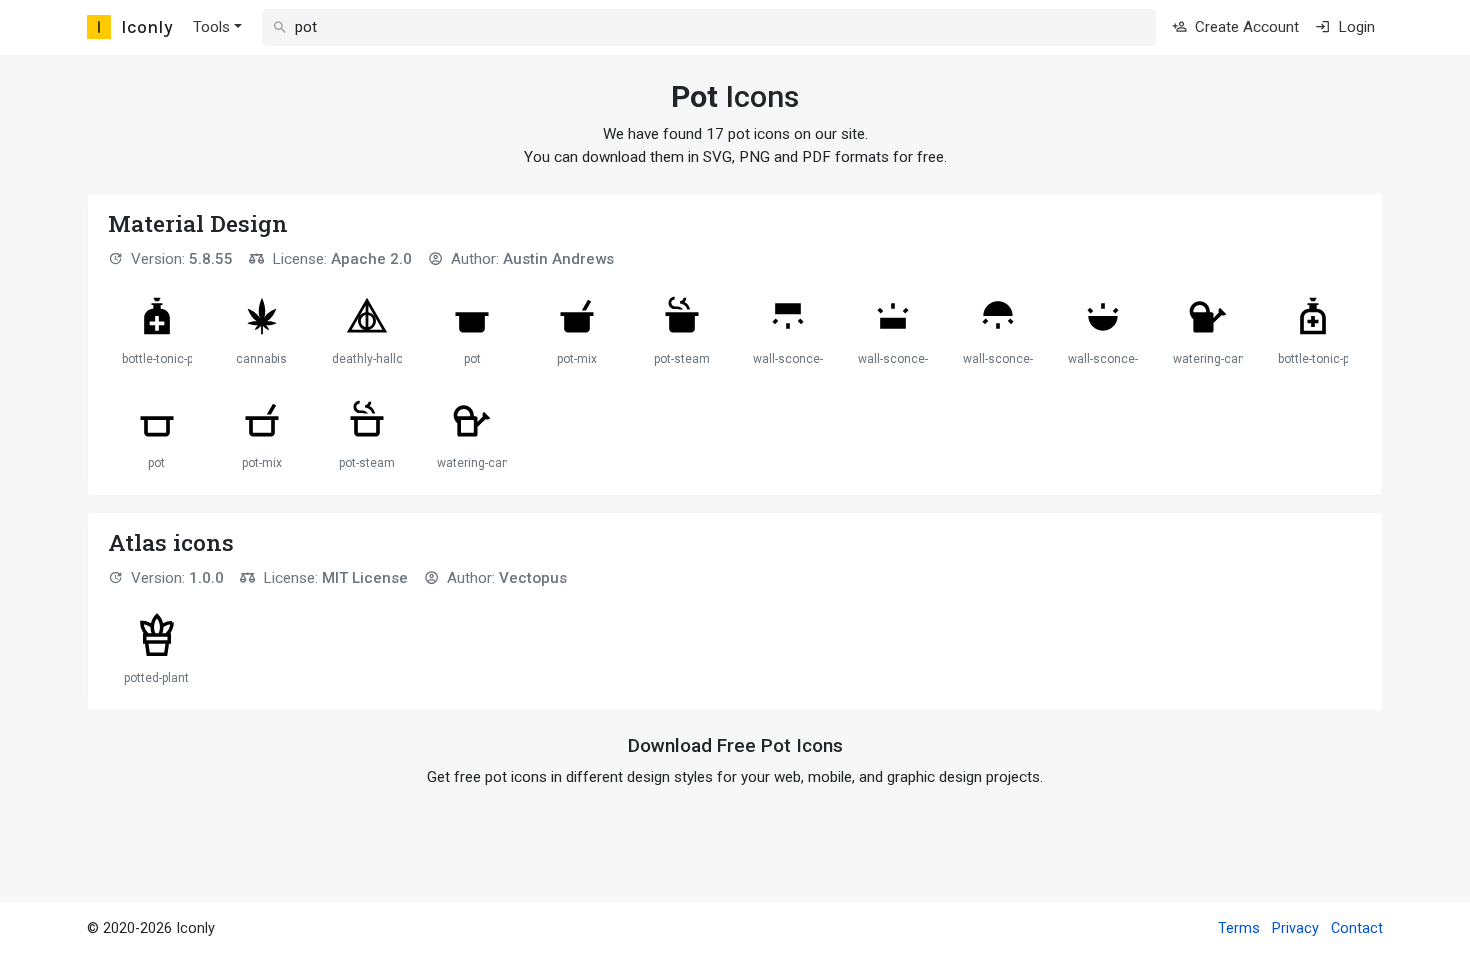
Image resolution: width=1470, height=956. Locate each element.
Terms (1239, 928)
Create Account (1245, 27)
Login (1354, 27)
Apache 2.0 (371, 259)
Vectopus (533, 578)
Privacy (1295, 928)
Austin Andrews (558, 259)
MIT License (365, 578)
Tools (211, 27)
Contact (1357, 928)
